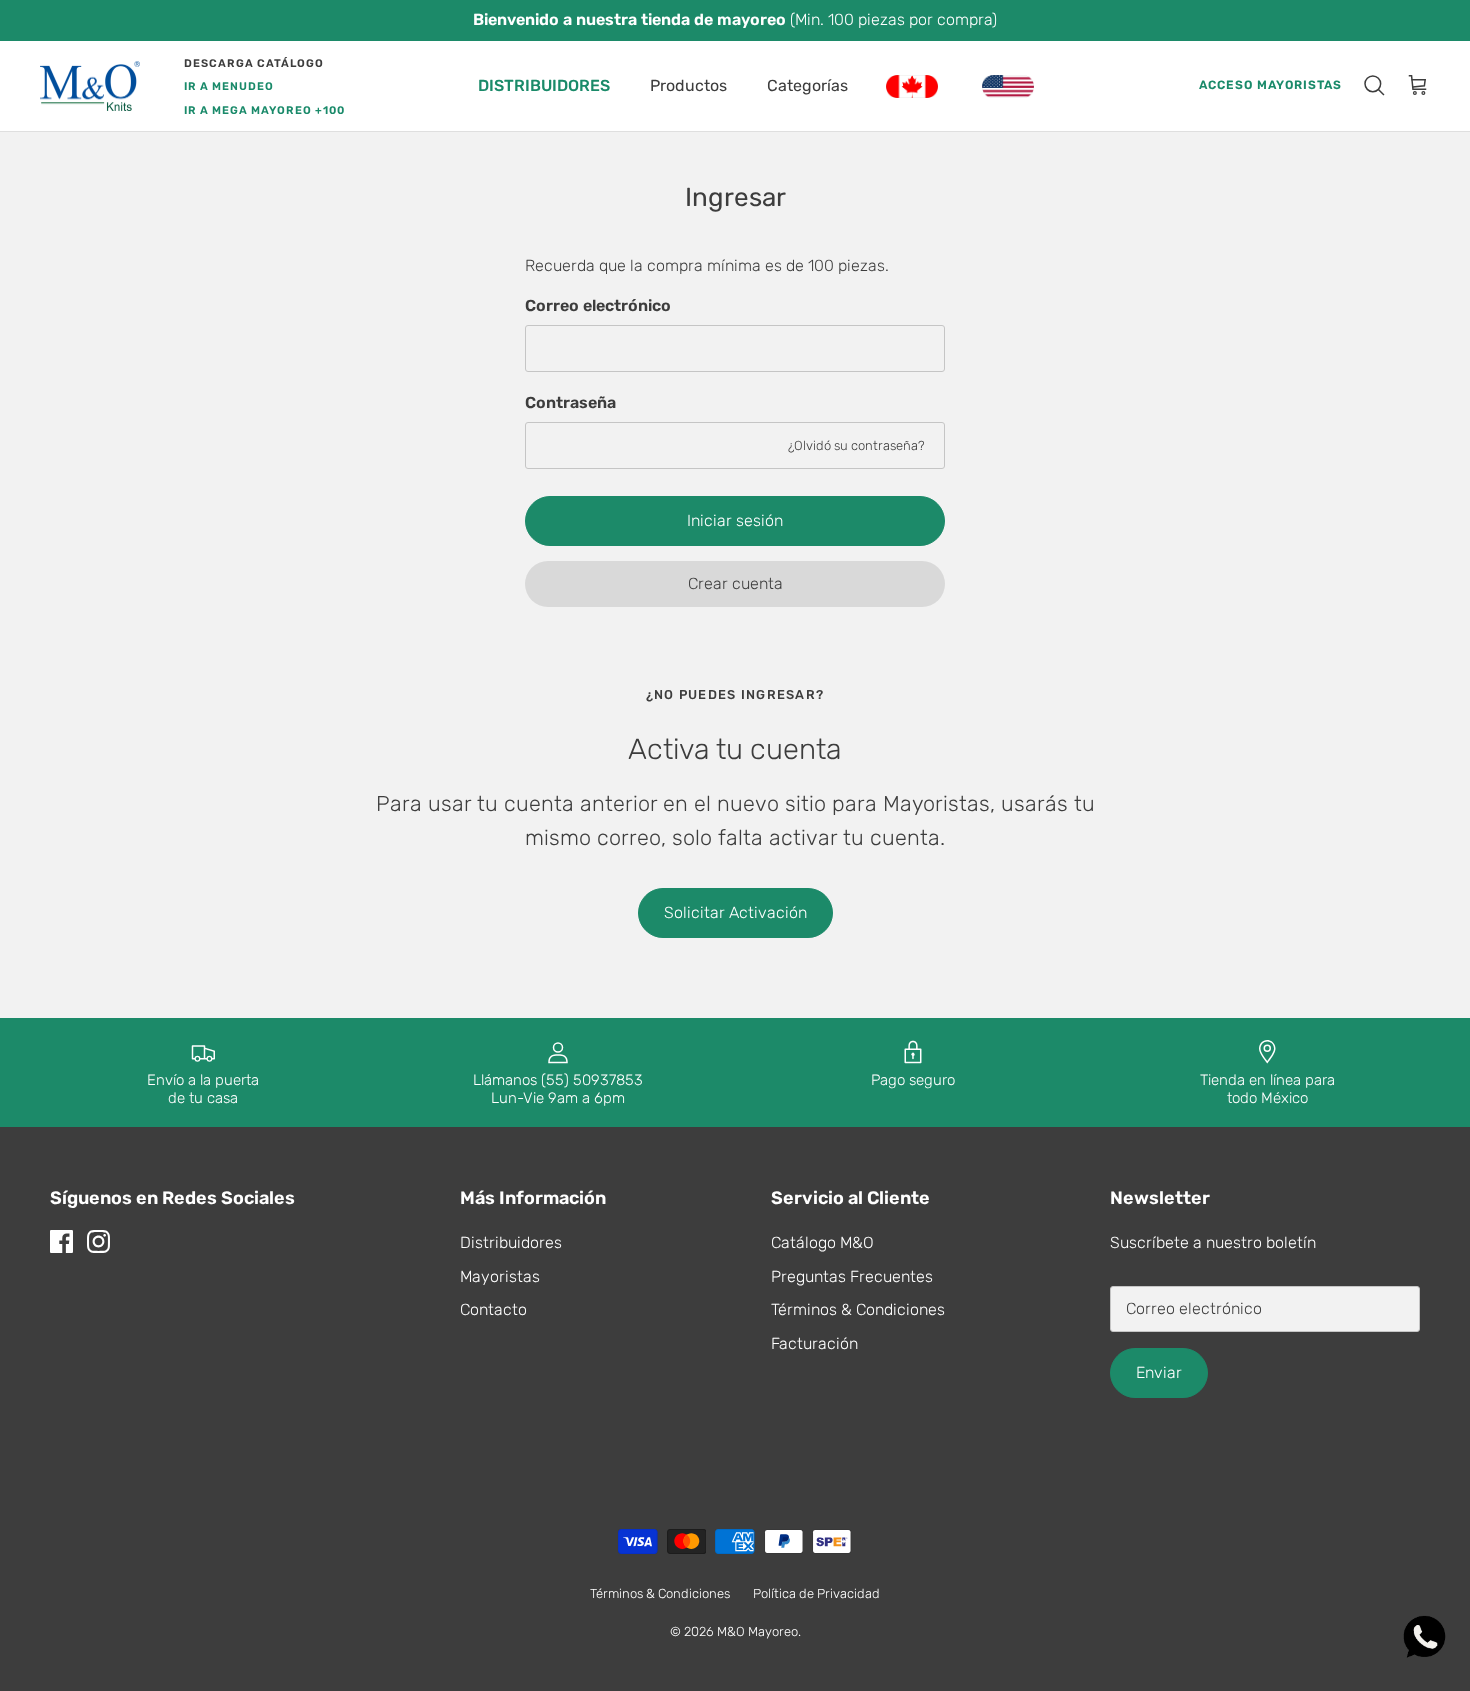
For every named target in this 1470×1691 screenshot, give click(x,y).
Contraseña (570, 402)
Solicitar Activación (735, 912)
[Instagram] (98, 1241)
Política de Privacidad (816, 1593)
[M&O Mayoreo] (90, 86)
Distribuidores (511, 1242)
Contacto (493, 1309)
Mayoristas (500, 1276)
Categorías (807, 85)
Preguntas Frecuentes (852, 1276)
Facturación (814, 1343)
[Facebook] (61, 1241)
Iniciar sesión (735, 520)
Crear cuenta (735, 583)
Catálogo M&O (822, 1242)
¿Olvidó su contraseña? (856, 445)
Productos (688, 85)
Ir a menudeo (229, 86)
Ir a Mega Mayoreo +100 (264, 110)
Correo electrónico (598, 305)
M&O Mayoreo (757, 1631)
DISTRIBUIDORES (544, 85)
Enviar (1159, 1372)
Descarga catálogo (254, 63)
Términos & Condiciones (858, 1309)
